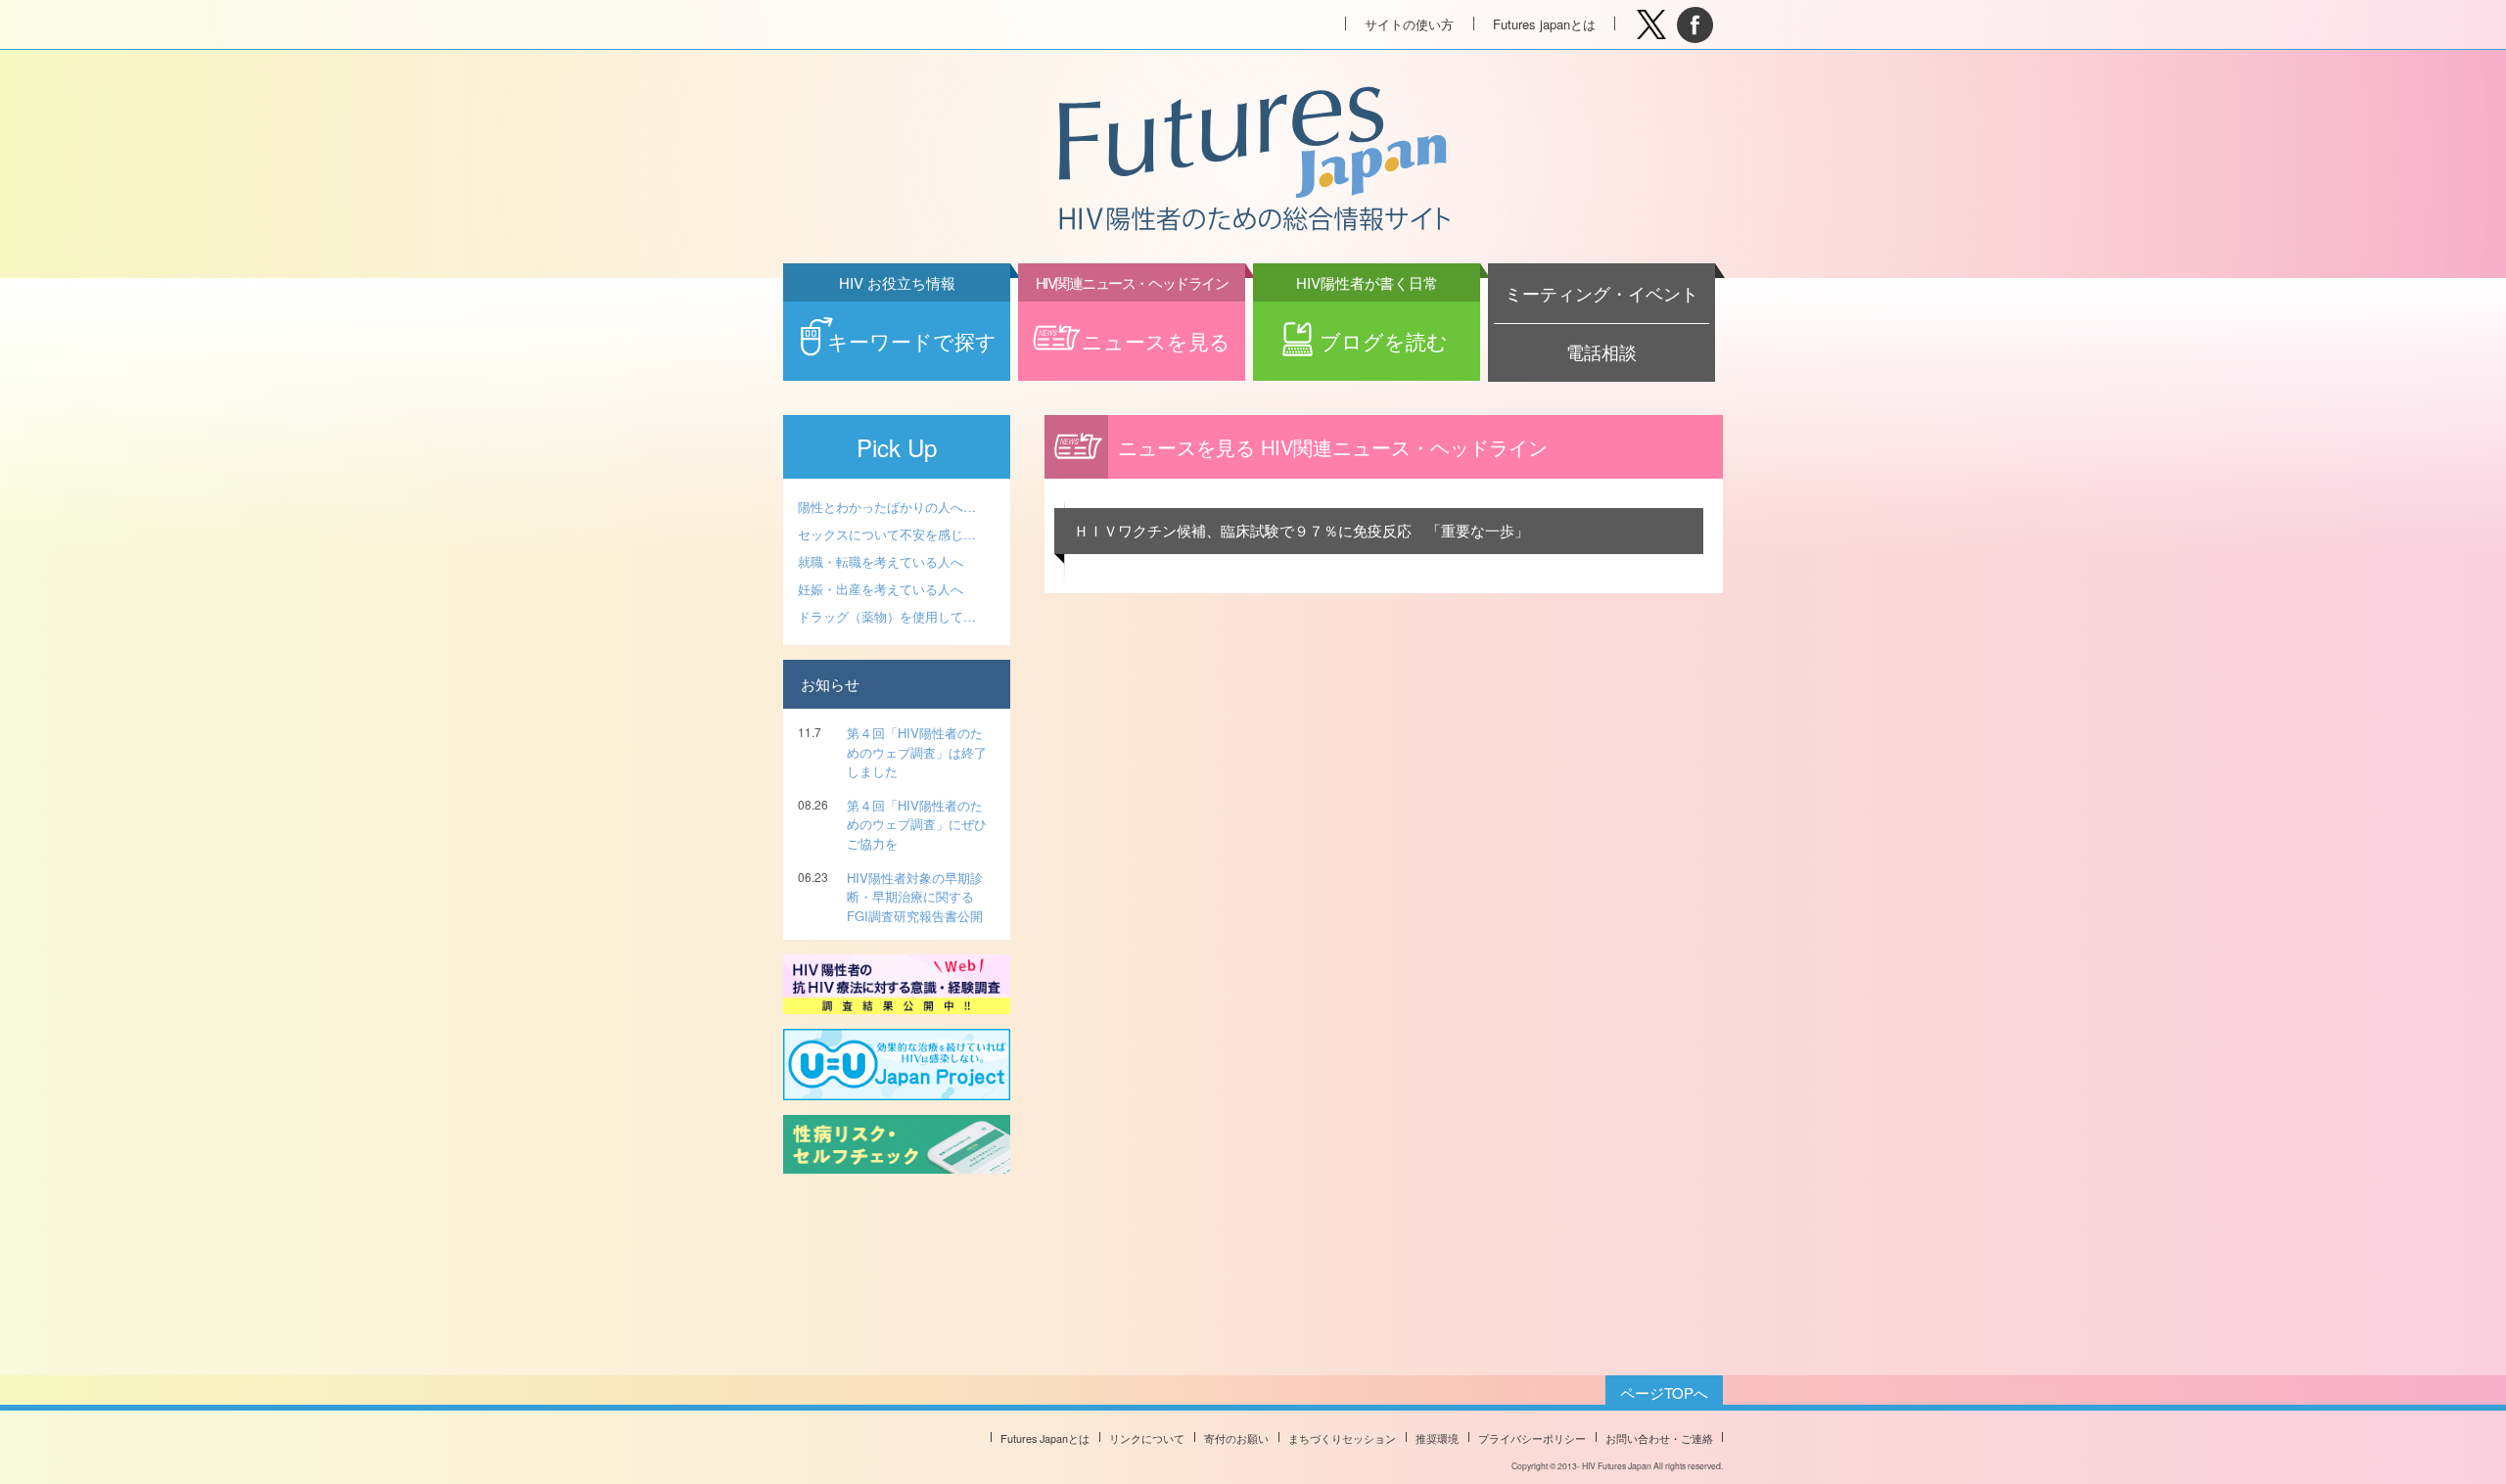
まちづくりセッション (1342, 1438)
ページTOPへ (1664, 1392)
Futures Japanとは (1045, 1438)
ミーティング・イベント (1601, 293)
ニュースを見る (1133, 328)
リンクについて (1147, 1438)
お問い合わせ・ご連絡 (1659, 1438)
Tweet (1651, 25)
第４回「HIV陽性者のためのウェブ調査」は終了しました (917, 752)
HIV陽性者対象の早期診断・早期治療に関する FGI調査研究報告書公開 (915, 897)
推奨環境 (1437, 1438)
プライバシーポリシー (1532, 1438)
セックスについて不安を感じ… (887, 534)
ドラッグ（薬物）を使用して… (887, 616)
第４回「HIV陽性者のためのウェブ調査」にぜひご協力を (917, 824)
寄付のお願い (1236, 1438)
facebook (1695, 25)
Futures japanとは (1544, 24)
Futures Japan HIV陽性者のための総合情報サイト (1252, 161)
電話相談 (1601, 352)
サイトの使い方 (1409, 24)
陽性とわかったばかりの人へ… (887, 507)
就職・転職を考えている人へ (881, 561)
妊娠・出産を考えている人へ (881, 589)
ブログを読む (1372, 328)
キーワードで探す (912, 328)
